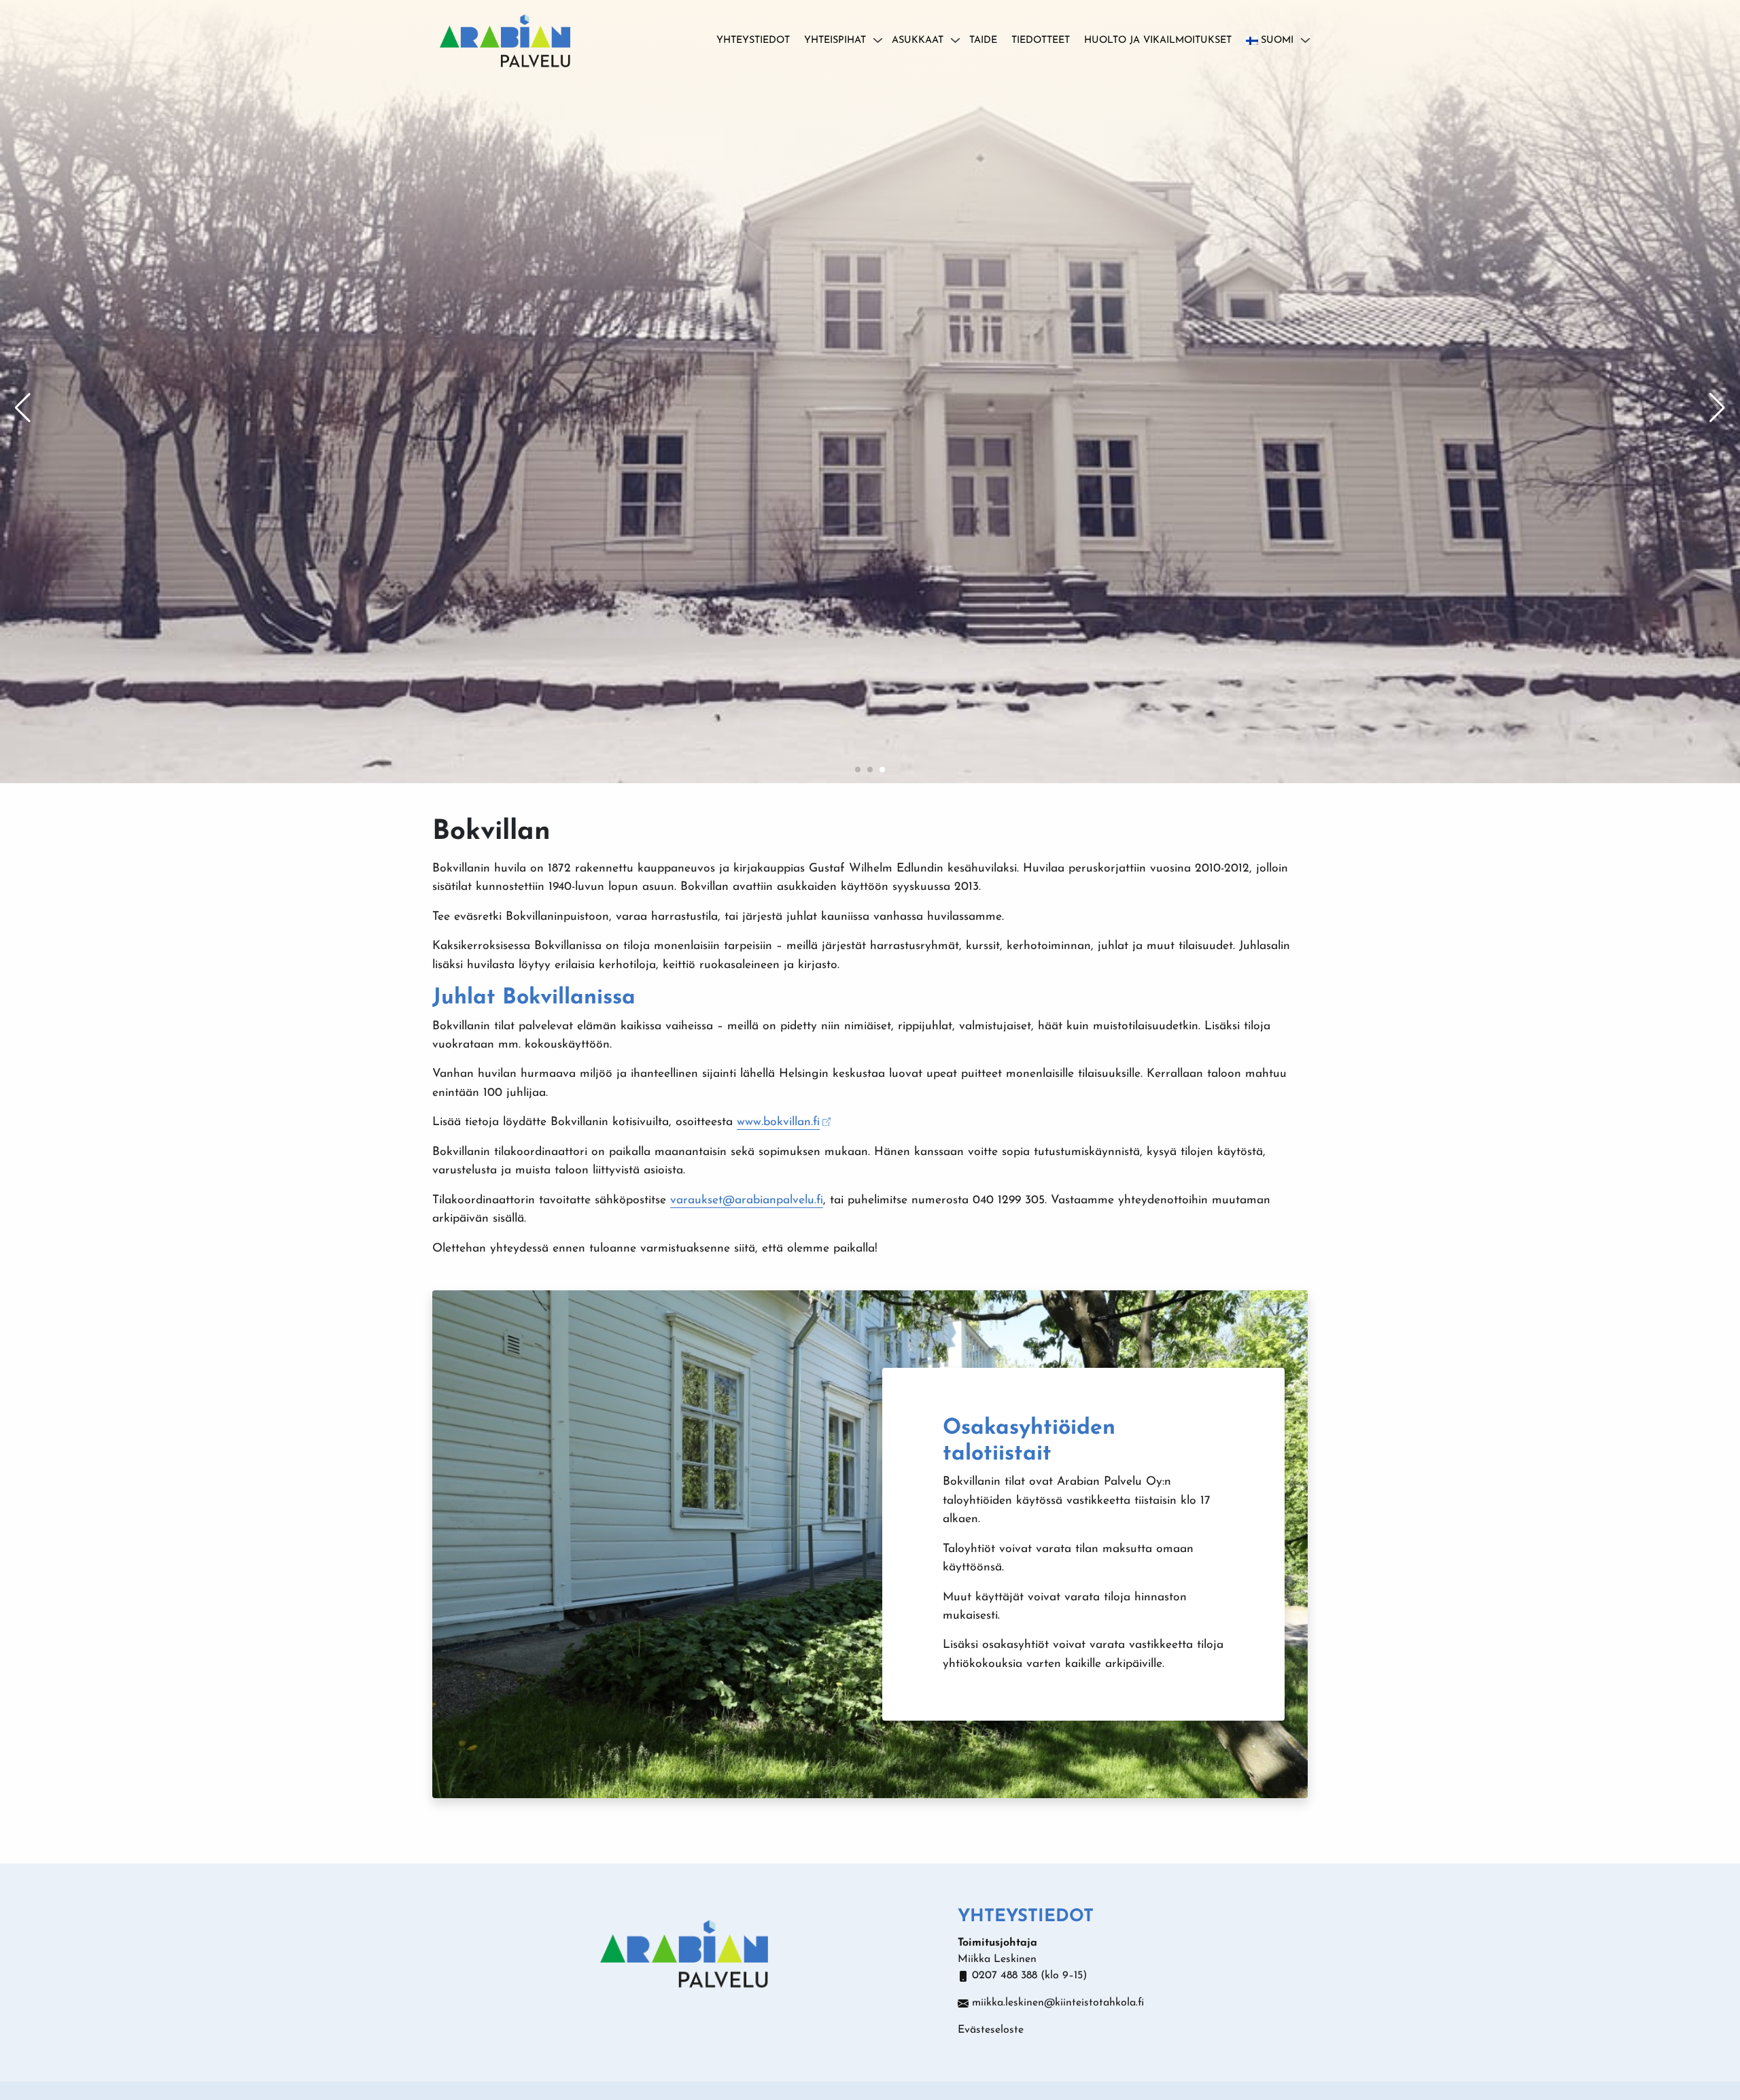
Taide (983, 40)
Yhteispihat (835, 40)
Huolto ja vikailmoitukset (1158, 40)
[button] (858, 770)
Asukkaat (918, 40)
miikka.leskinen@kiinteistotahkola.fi (1058, 2003)
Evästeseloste (991, 2030)
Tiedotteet (1041, 40)
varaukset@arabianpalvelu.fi (747, 1200)
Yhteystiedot (753, 40)
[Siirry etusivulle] (505, 39)
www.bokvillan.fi (778, 1122)
